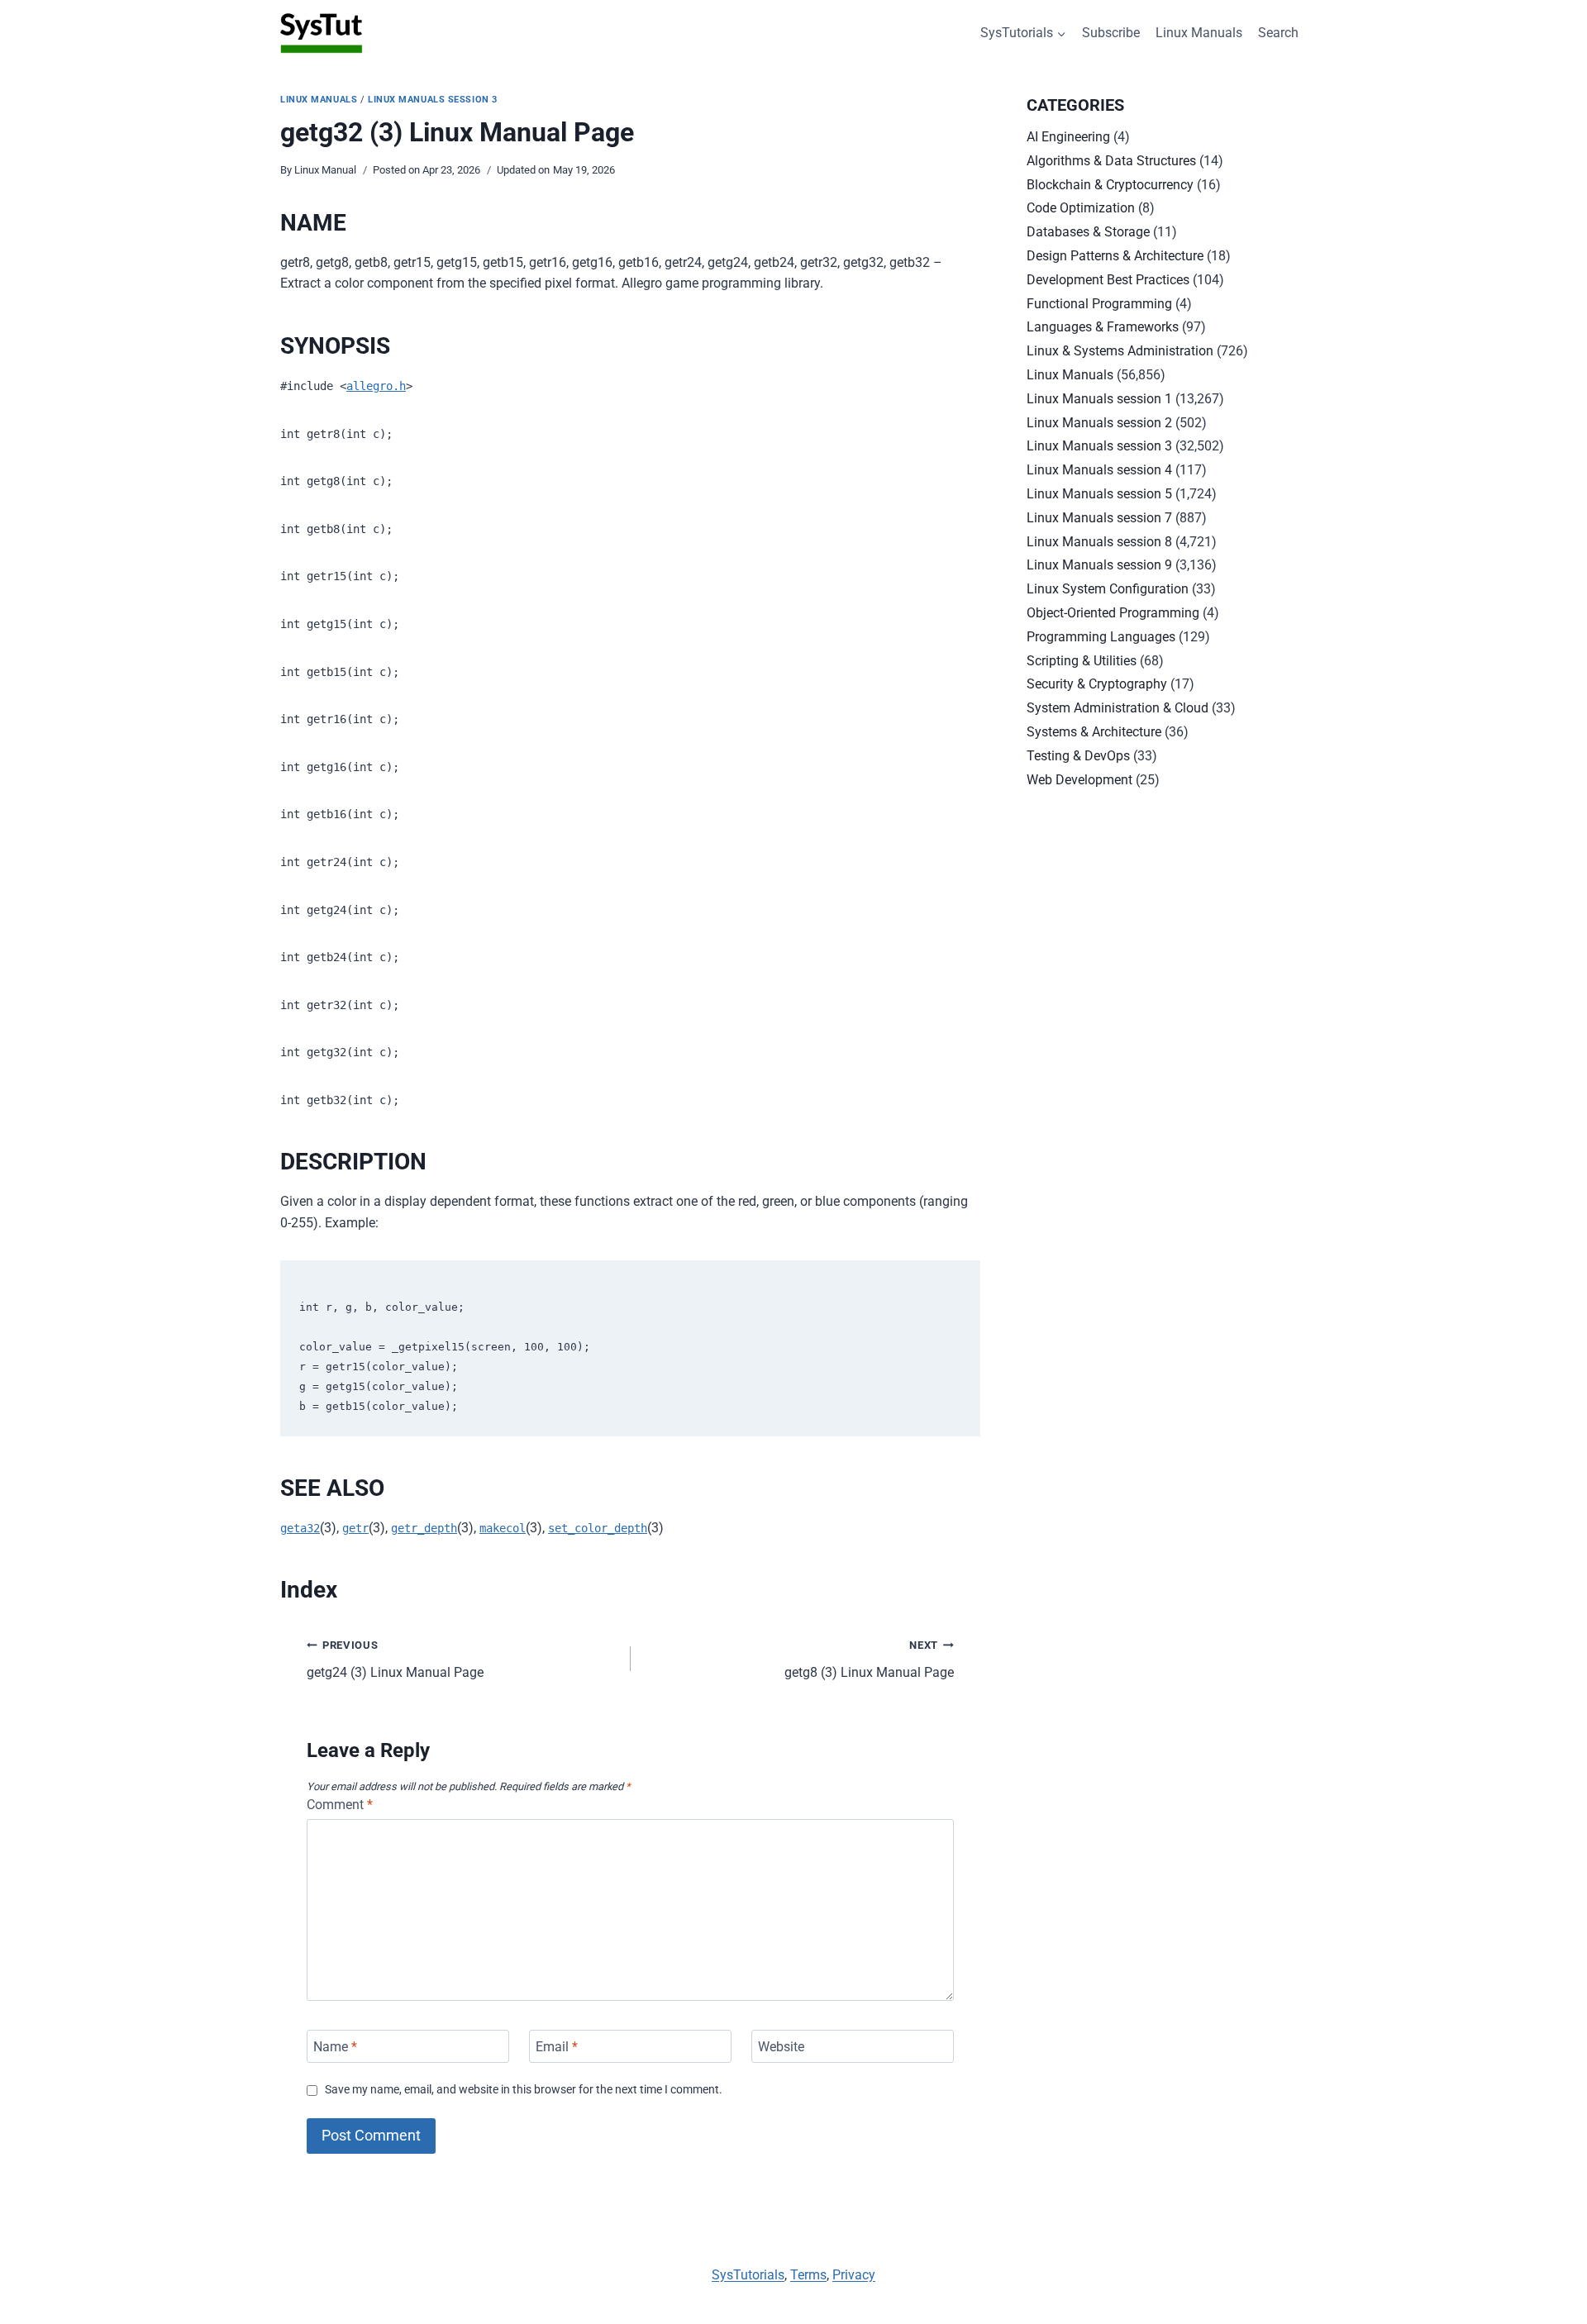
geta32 (300, 1528)
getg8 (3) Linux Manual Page (869, 1660)
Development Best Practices (1108, 280)
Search (1278, 33)
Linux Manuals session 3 (433, 100)
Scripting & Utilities (1082, 661)
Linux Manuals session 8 (1099, 542)
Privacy (854, 2275)
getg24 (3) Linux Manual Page (395, 1660)
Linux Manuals (1199, 33)
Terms (808, 2275)
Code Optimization (1081, 208)
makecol (503, 1528)
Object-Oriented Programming (1113, 613)
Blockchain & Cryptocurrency (1110, 185)
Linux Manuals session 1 (1099, 399)
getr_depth (424, 1528)
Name (335, 2046)
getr (355, 1528)
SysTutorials (748, 2275)
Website (781, 2046)
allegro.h (376, 386)
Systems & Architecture (1094, 732)
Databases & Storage (1088, 232)
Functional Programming (1099, 304)
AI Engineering (1068, 137)
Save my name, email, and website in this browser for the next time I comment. (524, 2090)
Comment (340, 1805)
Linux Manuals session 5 (1099, 494)
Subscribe (1111, 33)
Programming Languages (1101, 637)
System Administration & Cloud (1118, 708)
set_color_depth (598, 1528)
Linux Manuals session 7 (1099, 518)
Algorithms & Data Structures (1111, 161)
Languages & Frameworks (1103, 327)
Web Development (1079, 780)
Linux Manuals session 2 (1099, 423)
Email (557, 2046)
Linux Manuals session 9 (1099, 565)
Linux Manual (325, 170)
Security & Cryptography (1097, 684)
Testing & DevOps (1078, 756)
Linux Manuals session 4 (1099, 470)
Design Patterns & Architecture (1115, 256)
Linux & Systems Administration (1120, 351)
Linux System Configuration (1108, 589)
